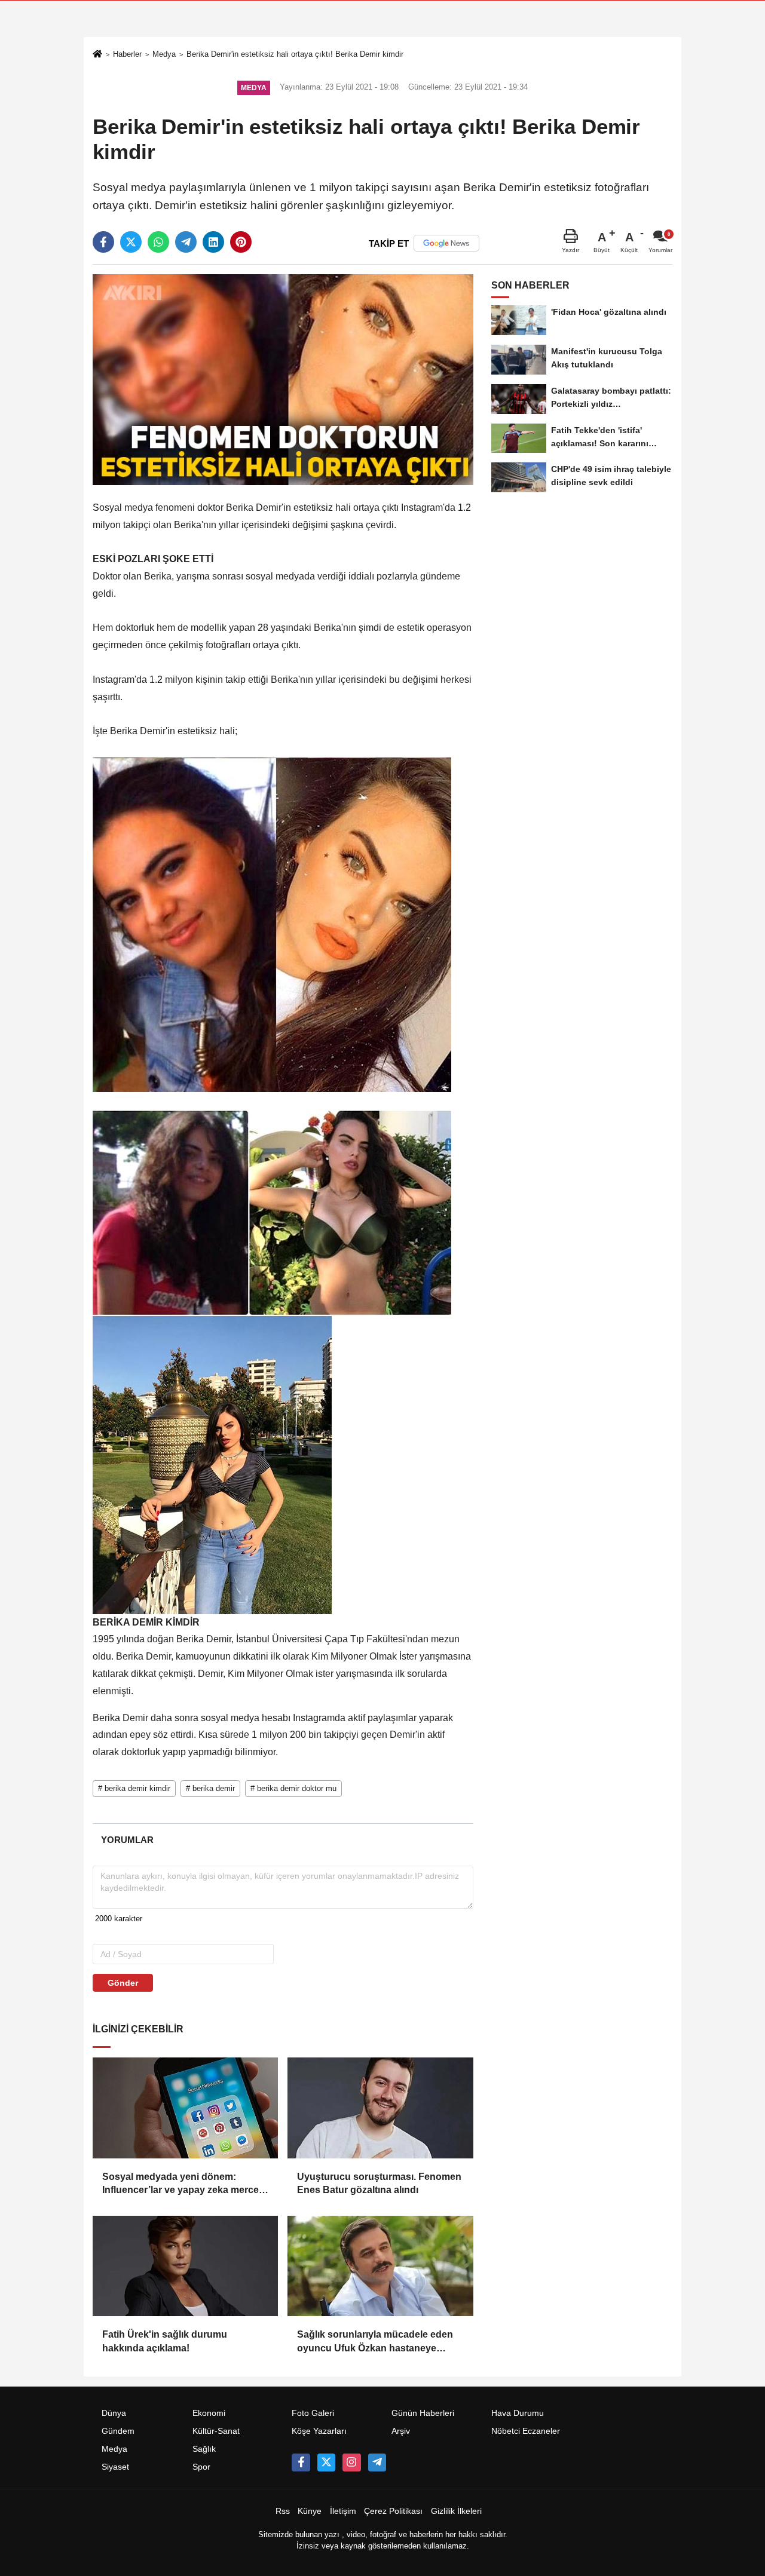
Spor (201, 2467)
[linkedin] (213, 242)
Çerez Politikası (393, 2511)
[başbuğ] (377, 2462)
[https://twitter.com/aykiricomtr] (326, 2462)
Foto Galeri (313, 2413)
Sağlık (204, 2449)
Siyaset (115, 2467)
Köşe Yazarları (319, 2431)
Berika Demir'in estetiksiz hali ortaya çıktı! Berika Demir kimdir (295, 54)
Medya (164, 54)
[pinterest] (241, 242)
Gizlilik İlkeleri (456, 2511)
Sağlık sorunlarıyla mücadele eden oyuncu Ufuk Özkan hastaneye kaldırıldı (375, 2342)
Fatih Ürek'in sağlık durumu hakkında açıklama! (165, 2341)
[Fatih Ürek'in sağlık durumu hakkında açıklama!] (185, 2266)
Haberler (127, 54)
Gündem (118, 2431)
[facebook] (103, 242)
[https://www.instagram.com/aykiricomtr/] (351, 2462)
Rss (283, 2511)
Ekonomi (209, 2413)
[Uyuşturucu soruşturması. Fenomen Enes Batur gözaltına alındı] (380, 2108)
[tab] (127, 1840)
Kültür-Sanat (216, 2431)
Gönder (123, 1983)
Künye (310, 2511)
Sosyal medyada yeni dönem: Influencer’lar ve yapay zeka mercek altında (183, 2184)
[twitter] (131, 242)
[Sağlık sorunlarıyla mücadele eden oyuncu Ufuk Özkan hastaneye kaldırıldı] (380, 2266)
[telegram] (186, 242)
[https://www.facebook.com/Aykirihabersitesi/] (301, 2462)
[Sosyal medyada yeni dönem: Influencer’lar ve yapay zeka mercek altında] (185, 2108)
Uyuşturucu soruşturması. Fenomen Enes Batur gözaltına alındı (379, 2183)
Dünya (114, 2413)
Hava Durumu (518, 2413)
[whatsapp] (158, 242)
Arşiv (401, 2431)
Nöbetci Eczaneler (526, 2431)
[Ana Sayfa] (97, 55)
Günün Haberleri (423, 2413)
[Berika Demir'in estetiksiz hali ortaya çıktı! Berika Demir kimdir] (283, 379)
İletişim (343, 2511)
